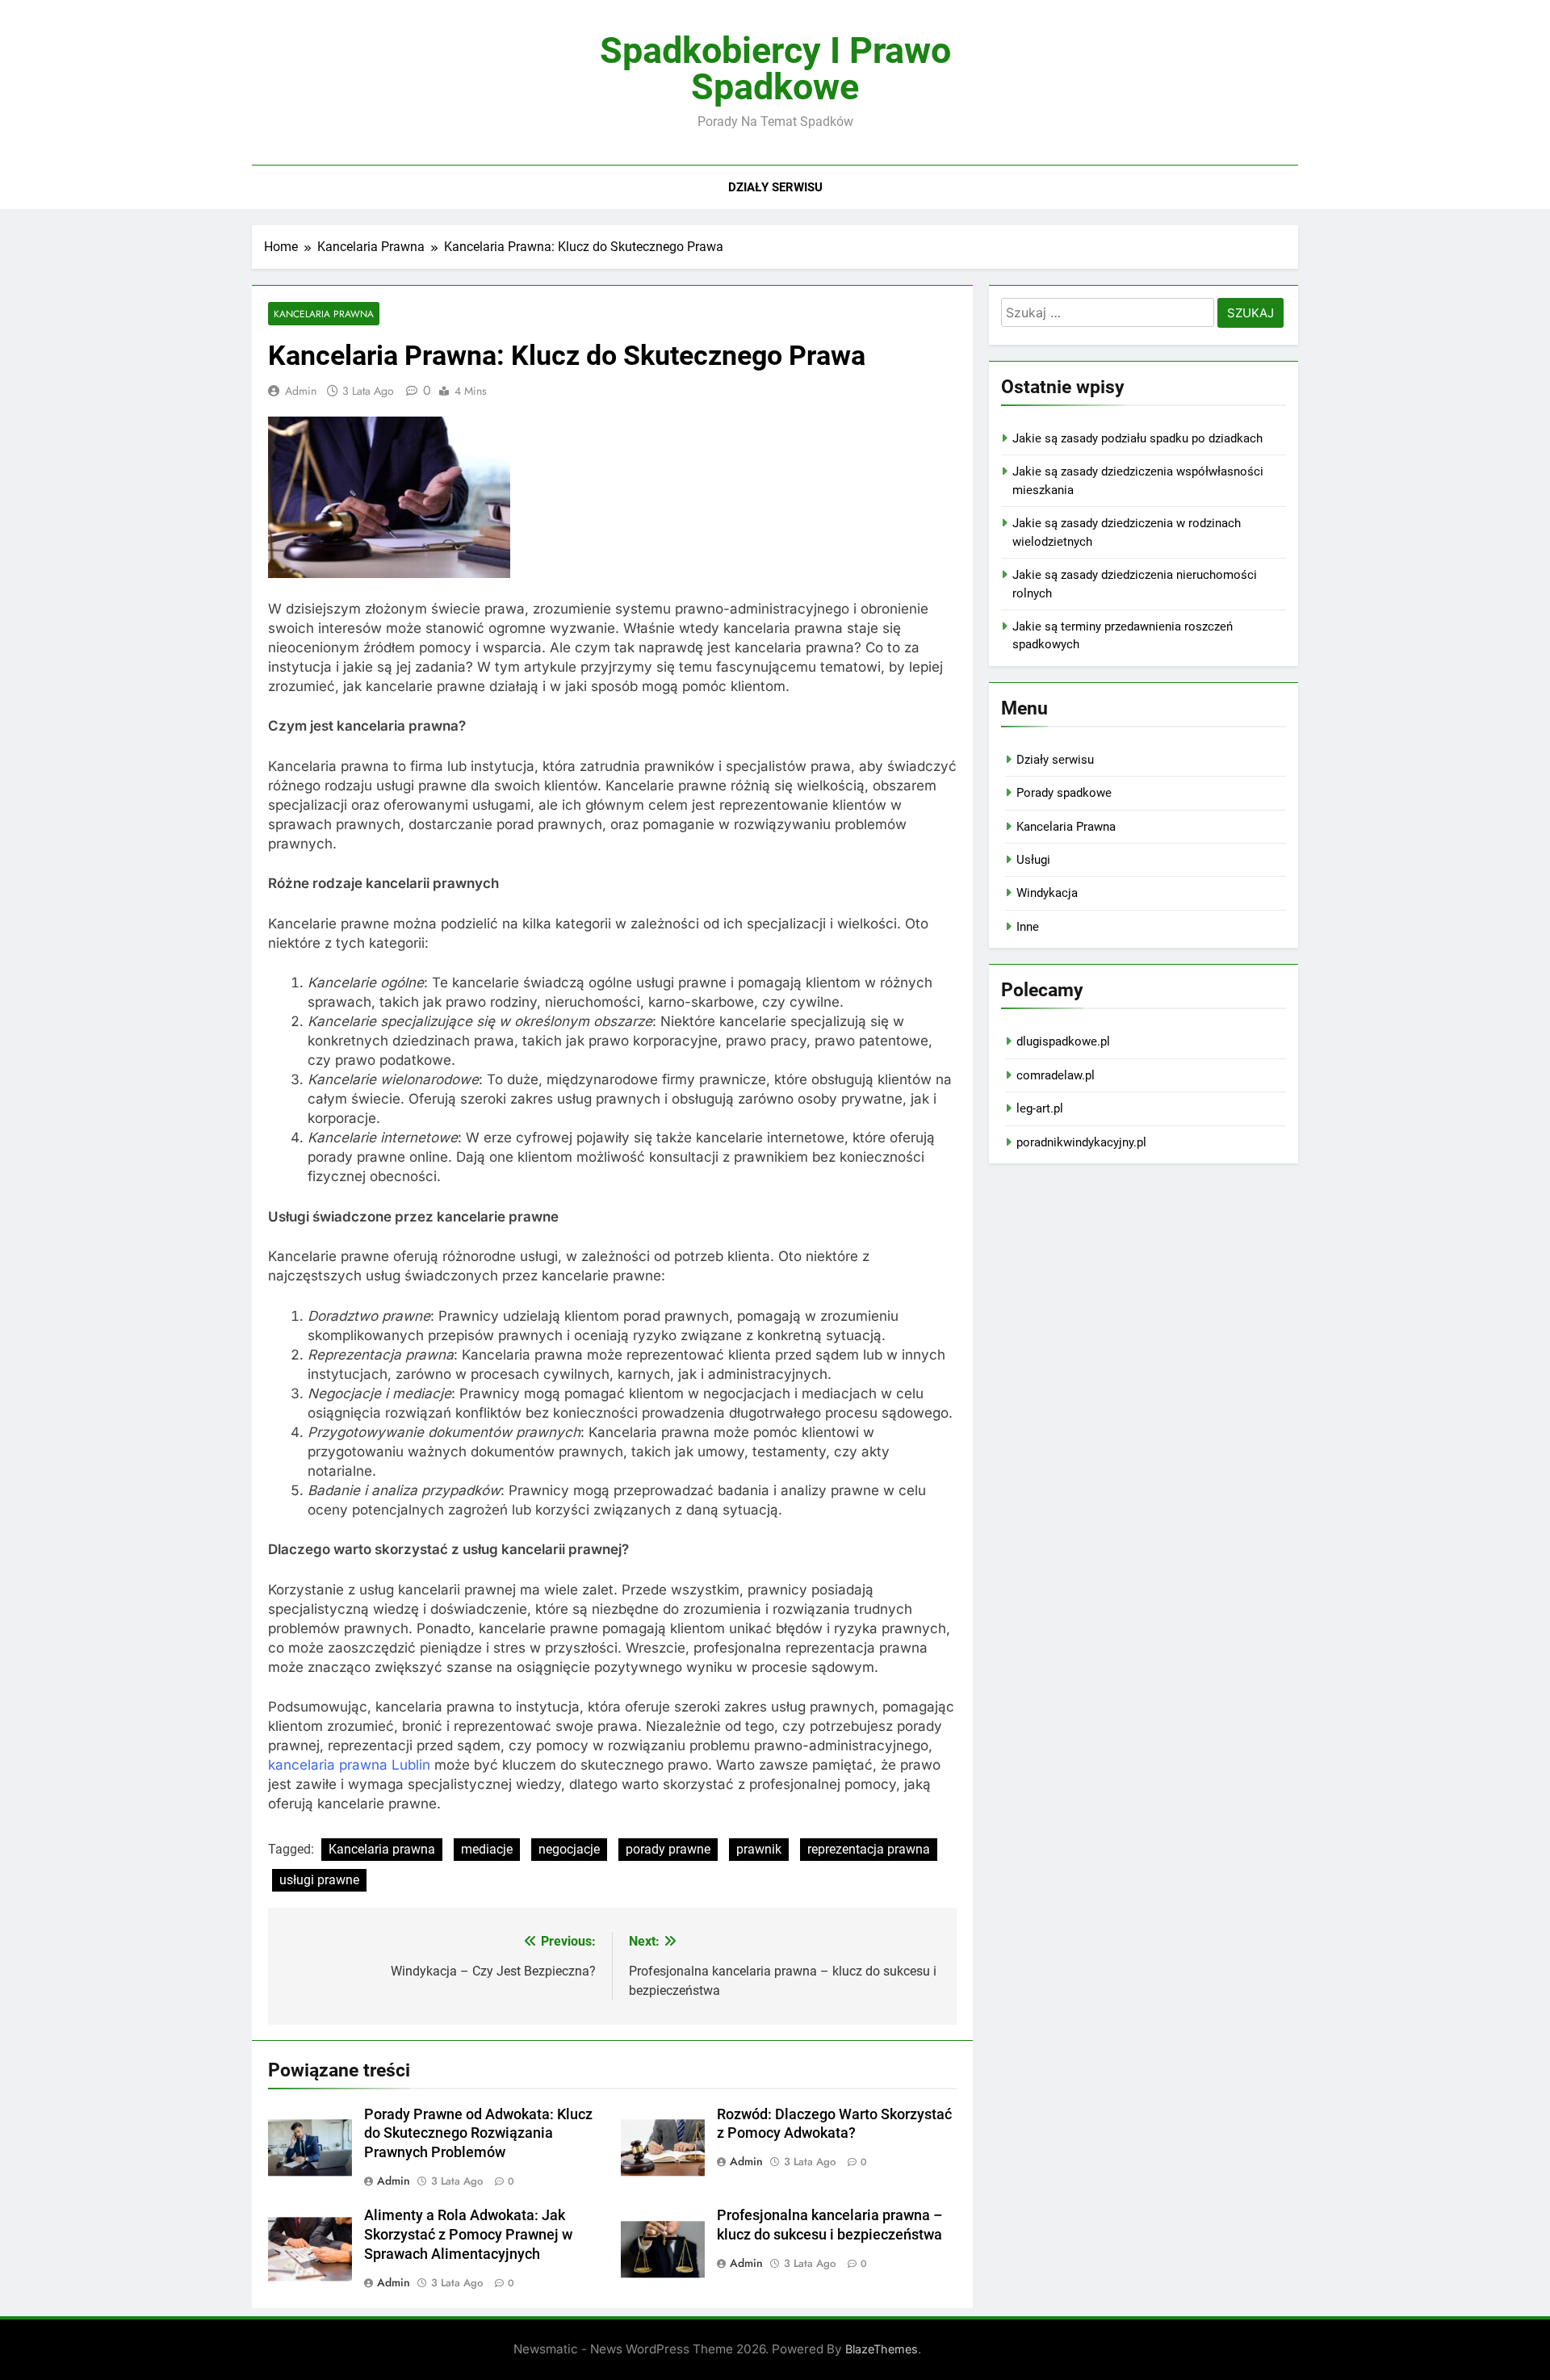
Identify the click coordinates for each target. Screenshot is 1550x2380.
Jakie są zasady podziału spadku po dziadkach (1137, 438)
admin (301, 391)
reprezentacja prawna (869, 1849)
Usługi (1033, 860)
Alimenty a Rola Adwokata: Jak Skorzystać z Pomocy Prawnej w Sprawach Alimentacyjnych (468, 2235)
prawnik (759, 1849)
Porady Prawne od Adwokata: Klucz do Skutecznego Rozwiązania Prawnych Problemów (478, 2134)
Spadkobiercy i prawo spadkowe (775, 69)
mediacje (487, 1849)
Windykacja (1047, 893)
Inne (1028, 927)
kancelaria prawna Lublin (349, 1765)
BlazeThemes (882, 2349)
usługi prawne (319, 1880)
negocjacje (569, 1849)
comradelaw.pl (1056, 1075)
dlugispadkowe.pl (1063, 1041)
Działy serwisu (775, 187)
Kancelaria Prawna (324, 314)
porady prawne (668, 1849)
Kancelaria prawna (382, 1849)
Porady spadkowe (1064, 793)
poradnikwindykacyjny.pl (1081, 1142)
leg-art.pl (1040, 1108)
